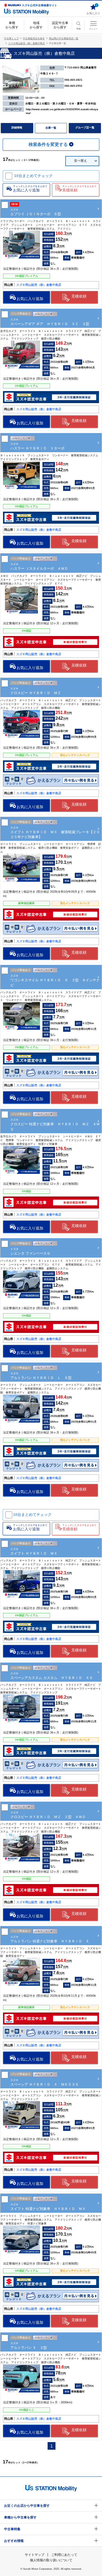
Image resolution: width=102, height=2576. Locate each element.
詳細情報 (17, 128)
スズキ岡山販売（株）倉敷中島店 (27, 43)
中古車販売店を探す (34, 38)
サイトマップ (35, 2555)
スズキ (55, 832)
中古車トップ (11, 38)
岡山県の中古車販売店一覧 (64, 38)
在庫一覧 (51, 128)
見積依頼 (79, 296)
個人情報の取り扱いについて (51, 2560)
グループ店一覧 (85, 128)
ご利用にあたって (64, 2555)
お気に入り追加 (30, 299)
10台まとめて (33, 176)
